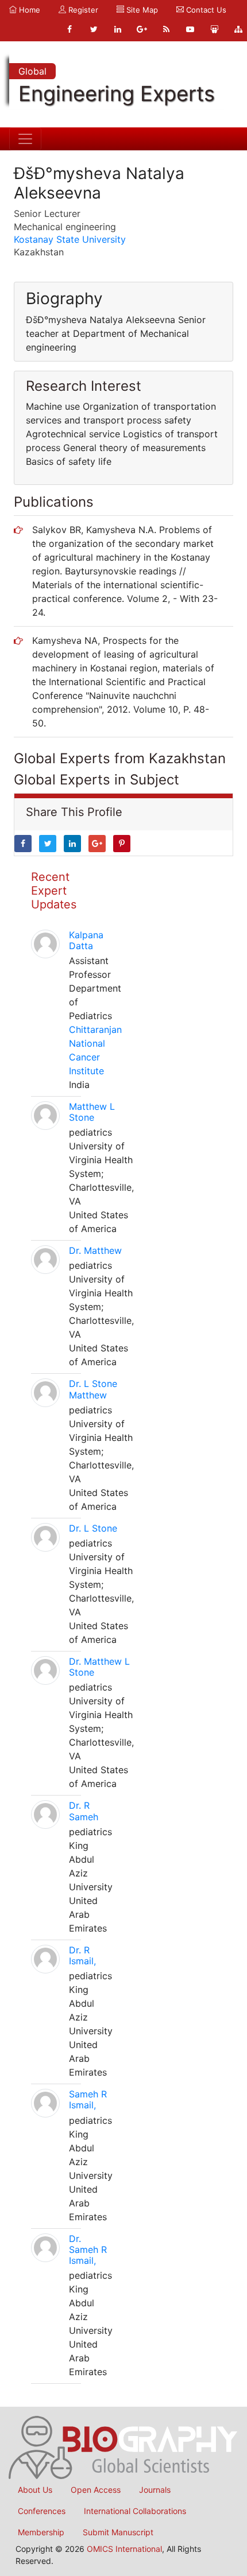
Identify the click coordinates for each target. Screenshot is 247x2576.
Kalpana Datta (86, 940)
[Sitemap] (238, 29)
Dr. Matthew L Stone (99, 1667)
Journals (155, 2490)
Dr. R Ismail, (82, 1955)
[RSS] (166, 29)
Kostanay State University (70, 239)
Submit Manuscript (118, 2532)
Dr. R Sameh (84, 1811)
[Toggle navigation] (25, 139)
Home (28, 10)
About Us (35, 2490)
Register (82, 10)
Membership (41, 2532)
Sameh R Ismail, (88, 2099)
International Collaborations (135, 2511)
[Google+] (142, 29)
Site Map (141, 10)
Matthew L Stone (92, 1112)
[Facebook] (70, 29)
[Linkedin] (118, 29)
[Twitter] (94, 29)
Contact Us (205, 10)
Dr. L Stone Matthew (93, 1389)
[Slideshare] (214, 29)
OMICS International (124, 2549)
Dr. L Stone (93, 1528)
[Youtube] (190, 29)
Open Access (96, 2490)
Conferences (42, 2511)
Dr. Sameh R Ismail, (88, 2249)
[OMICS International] (123, 2447)
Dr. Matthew (95, 1250)
